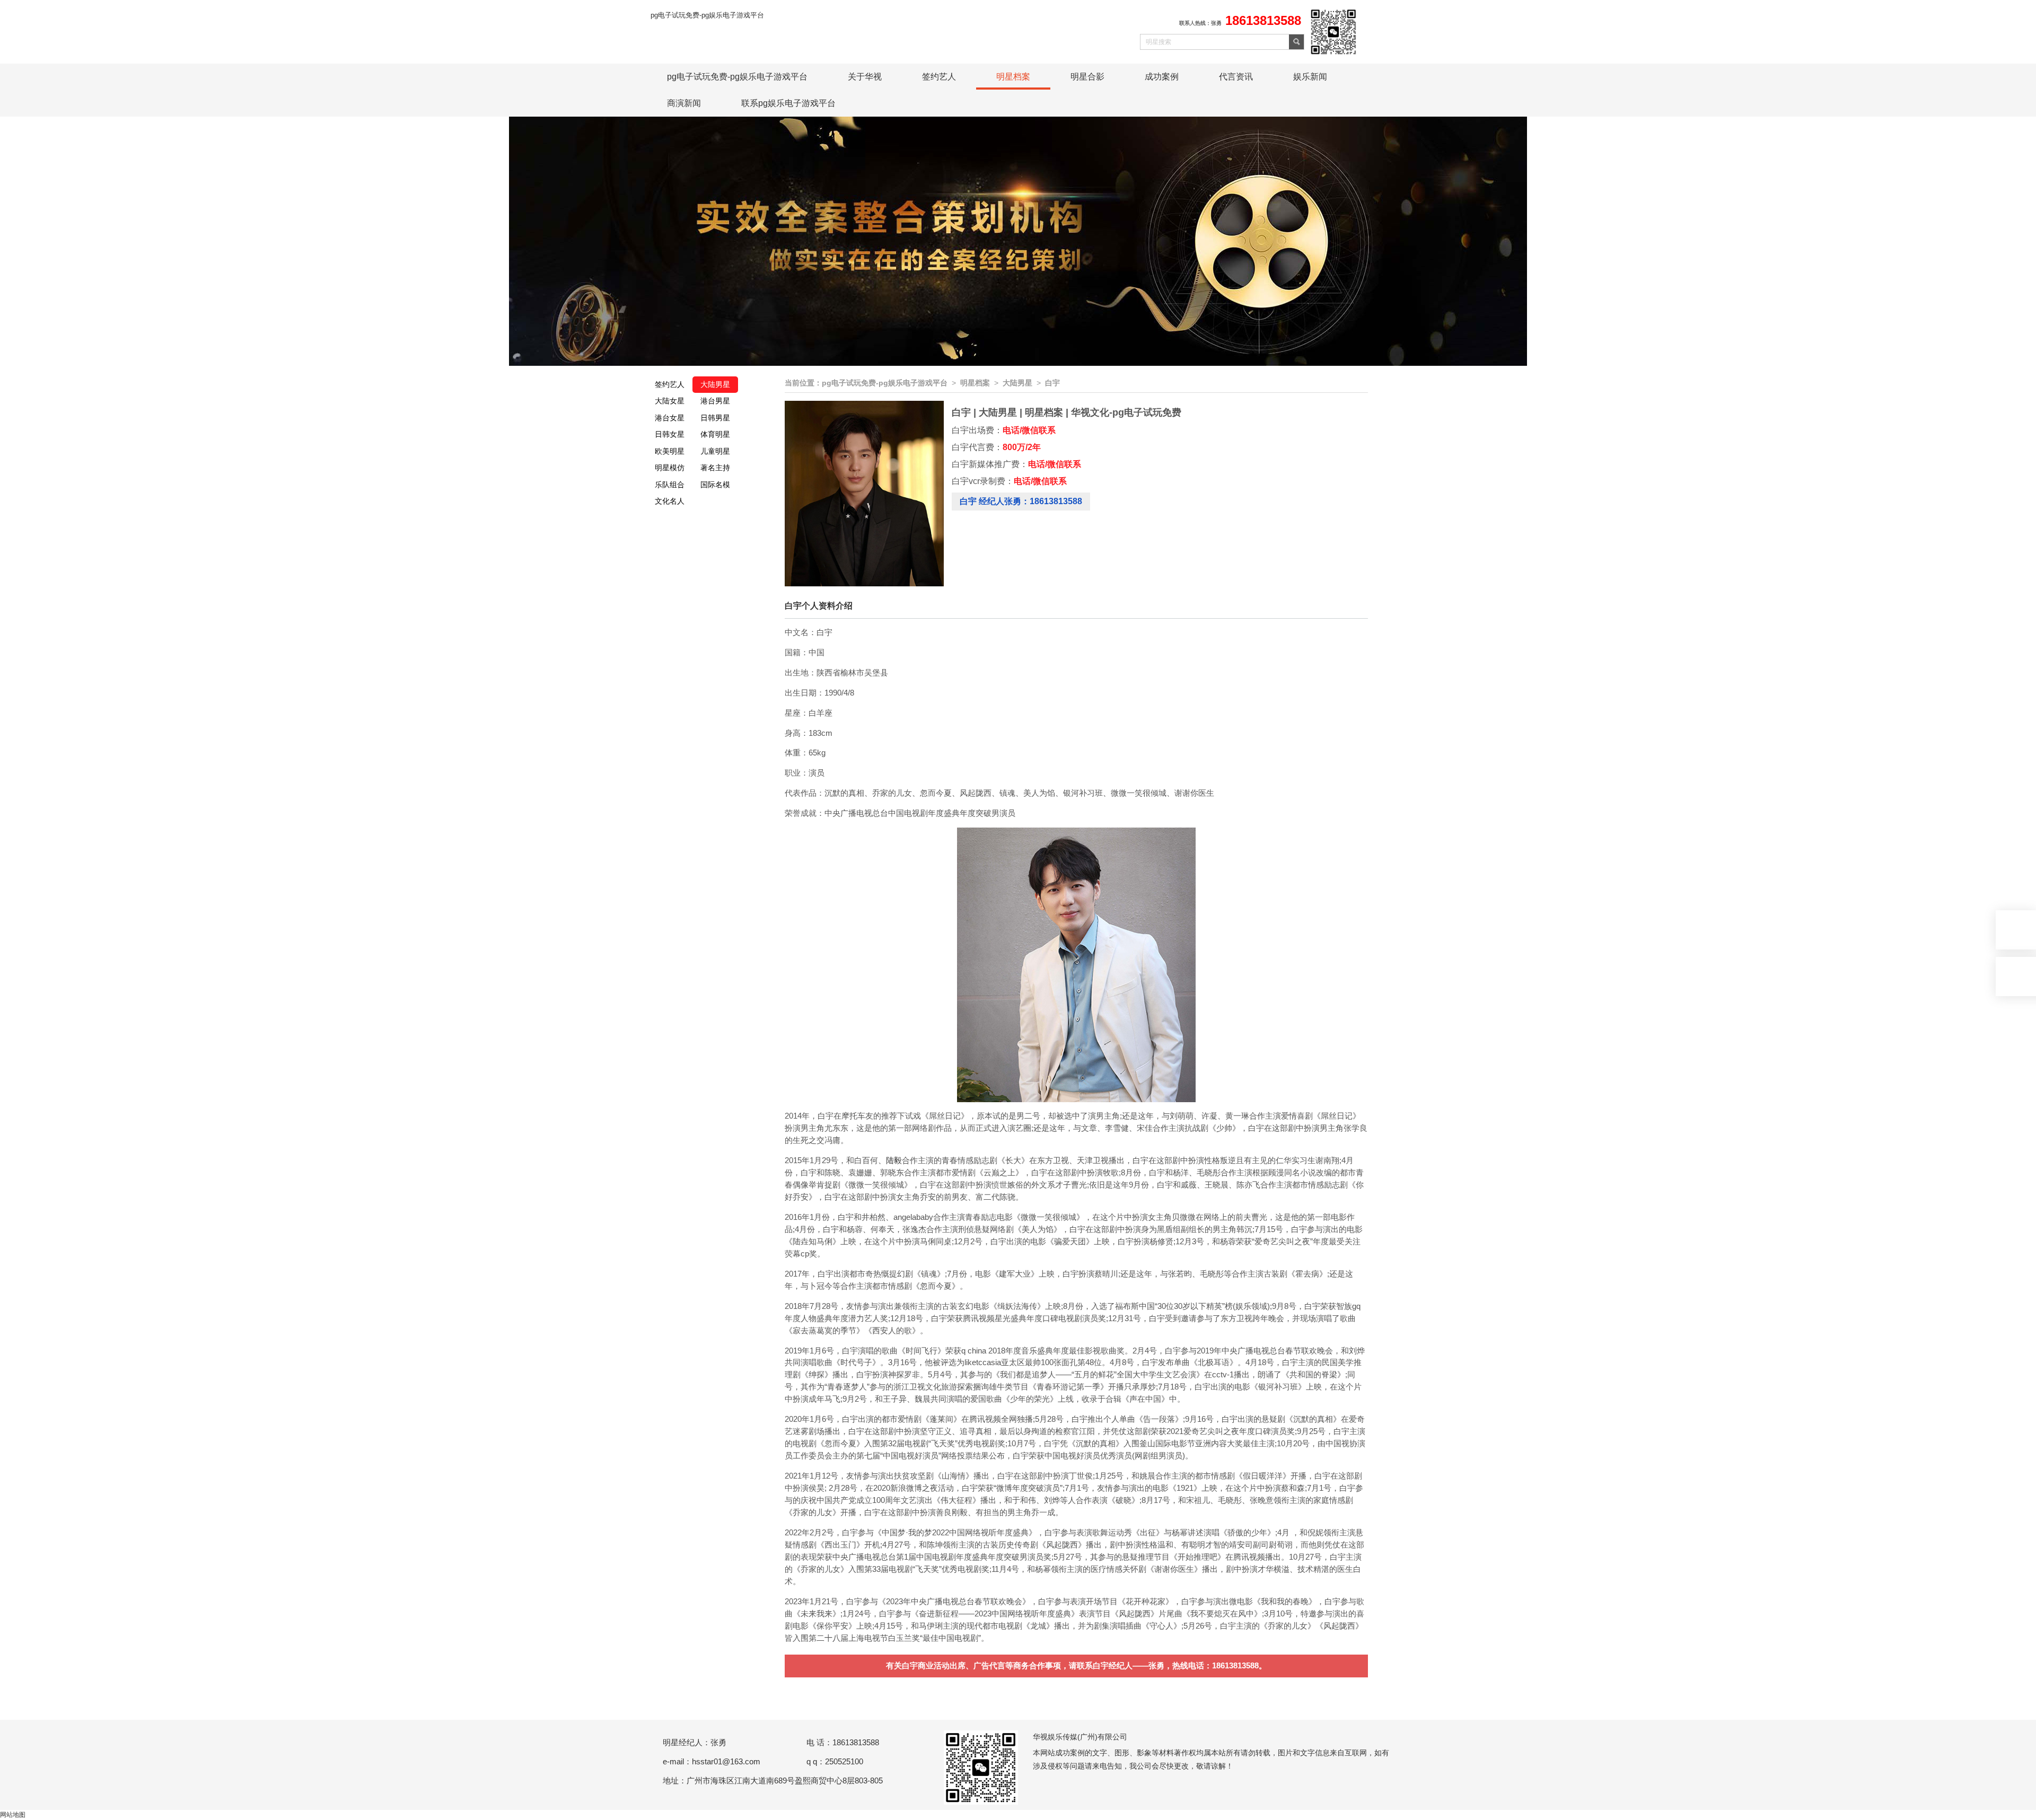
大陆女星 (670, 401)
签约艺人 (939, 77)
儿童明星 (715, 451)
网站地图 (13, 1815)
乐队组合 (670, 485)
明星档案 (1013, 77)
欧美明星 (670, 451)
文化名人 (670, 501)
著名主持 (715, 468)
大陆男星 (715, 384)
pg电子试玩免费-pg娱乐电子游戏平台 (707, 15)
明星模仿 (670, 468)
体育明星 (715, 434)
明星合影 (1087, 77)
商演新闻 (684, 103)
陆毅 (894, 1160)
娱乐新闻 (1310, 77)
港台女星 (670, 418)
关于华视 (865, 77)
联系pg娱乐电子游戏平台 (788, 103)
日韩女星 (670, 434)
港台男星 (715, 401)
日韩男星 (715, 418)
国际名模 (715, 485)
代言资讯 (1236, 77)
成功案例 (1162, 77)
